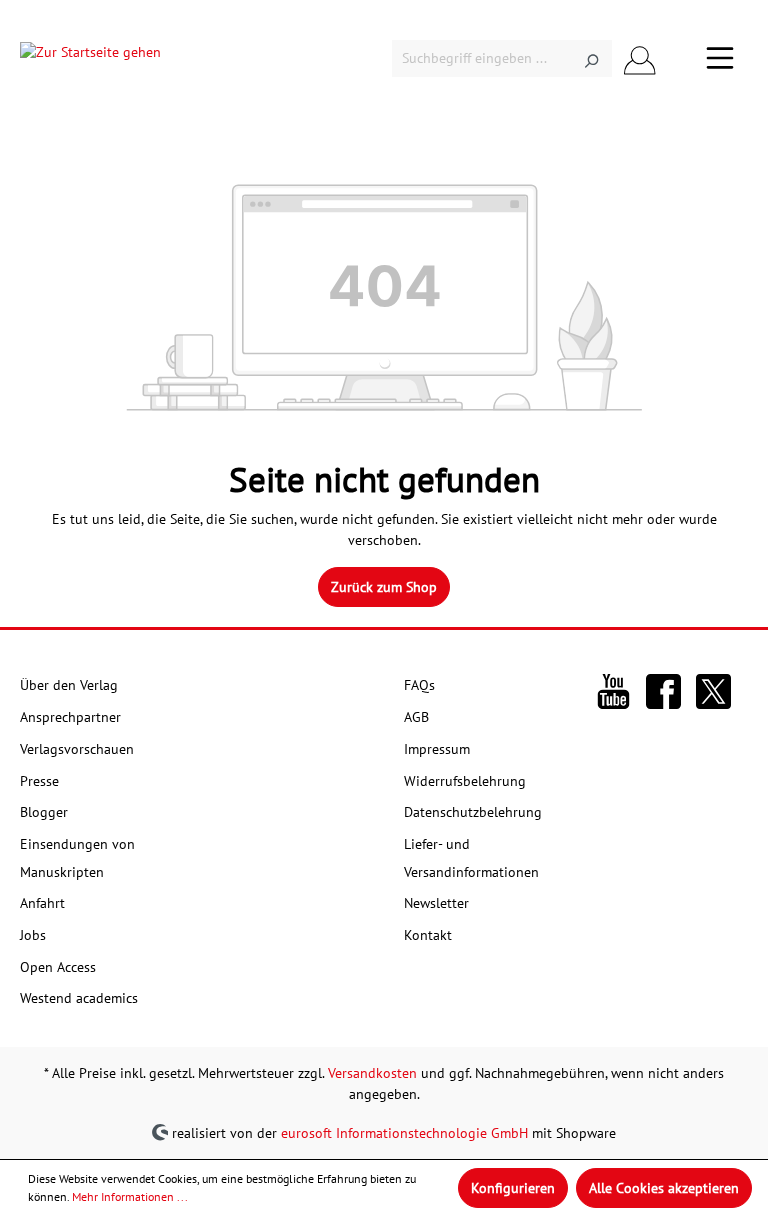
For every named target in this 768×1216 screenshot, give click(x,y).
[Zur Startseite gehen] (90, 58)
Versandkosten (372, 1073)
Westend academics (79, 998)
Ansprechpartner (70, 717)
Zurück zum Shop (384, 587)
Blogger (44, 812)
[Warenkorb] (680, 59)
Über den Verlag (69, 685)
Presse (39, 781)
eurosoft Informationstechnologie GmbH (404, 1132)
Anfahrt (42, 903)
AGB (416, 717)
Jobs (33, 935)
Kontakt (428, 935)
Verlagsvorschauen (77, 749)
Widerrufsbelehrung (465, 781)
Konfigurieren (513, 1188)
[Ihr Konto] (640, 58)
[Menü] (720, 58)
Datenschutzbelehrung (473, 812)
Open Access (58, 967)
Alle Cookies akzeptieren (664, 1188)
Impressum (437, 749)
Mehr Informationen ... (130, 1196)
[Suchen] (591, 58)
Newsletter (436, 903)
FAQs (419, 685)
